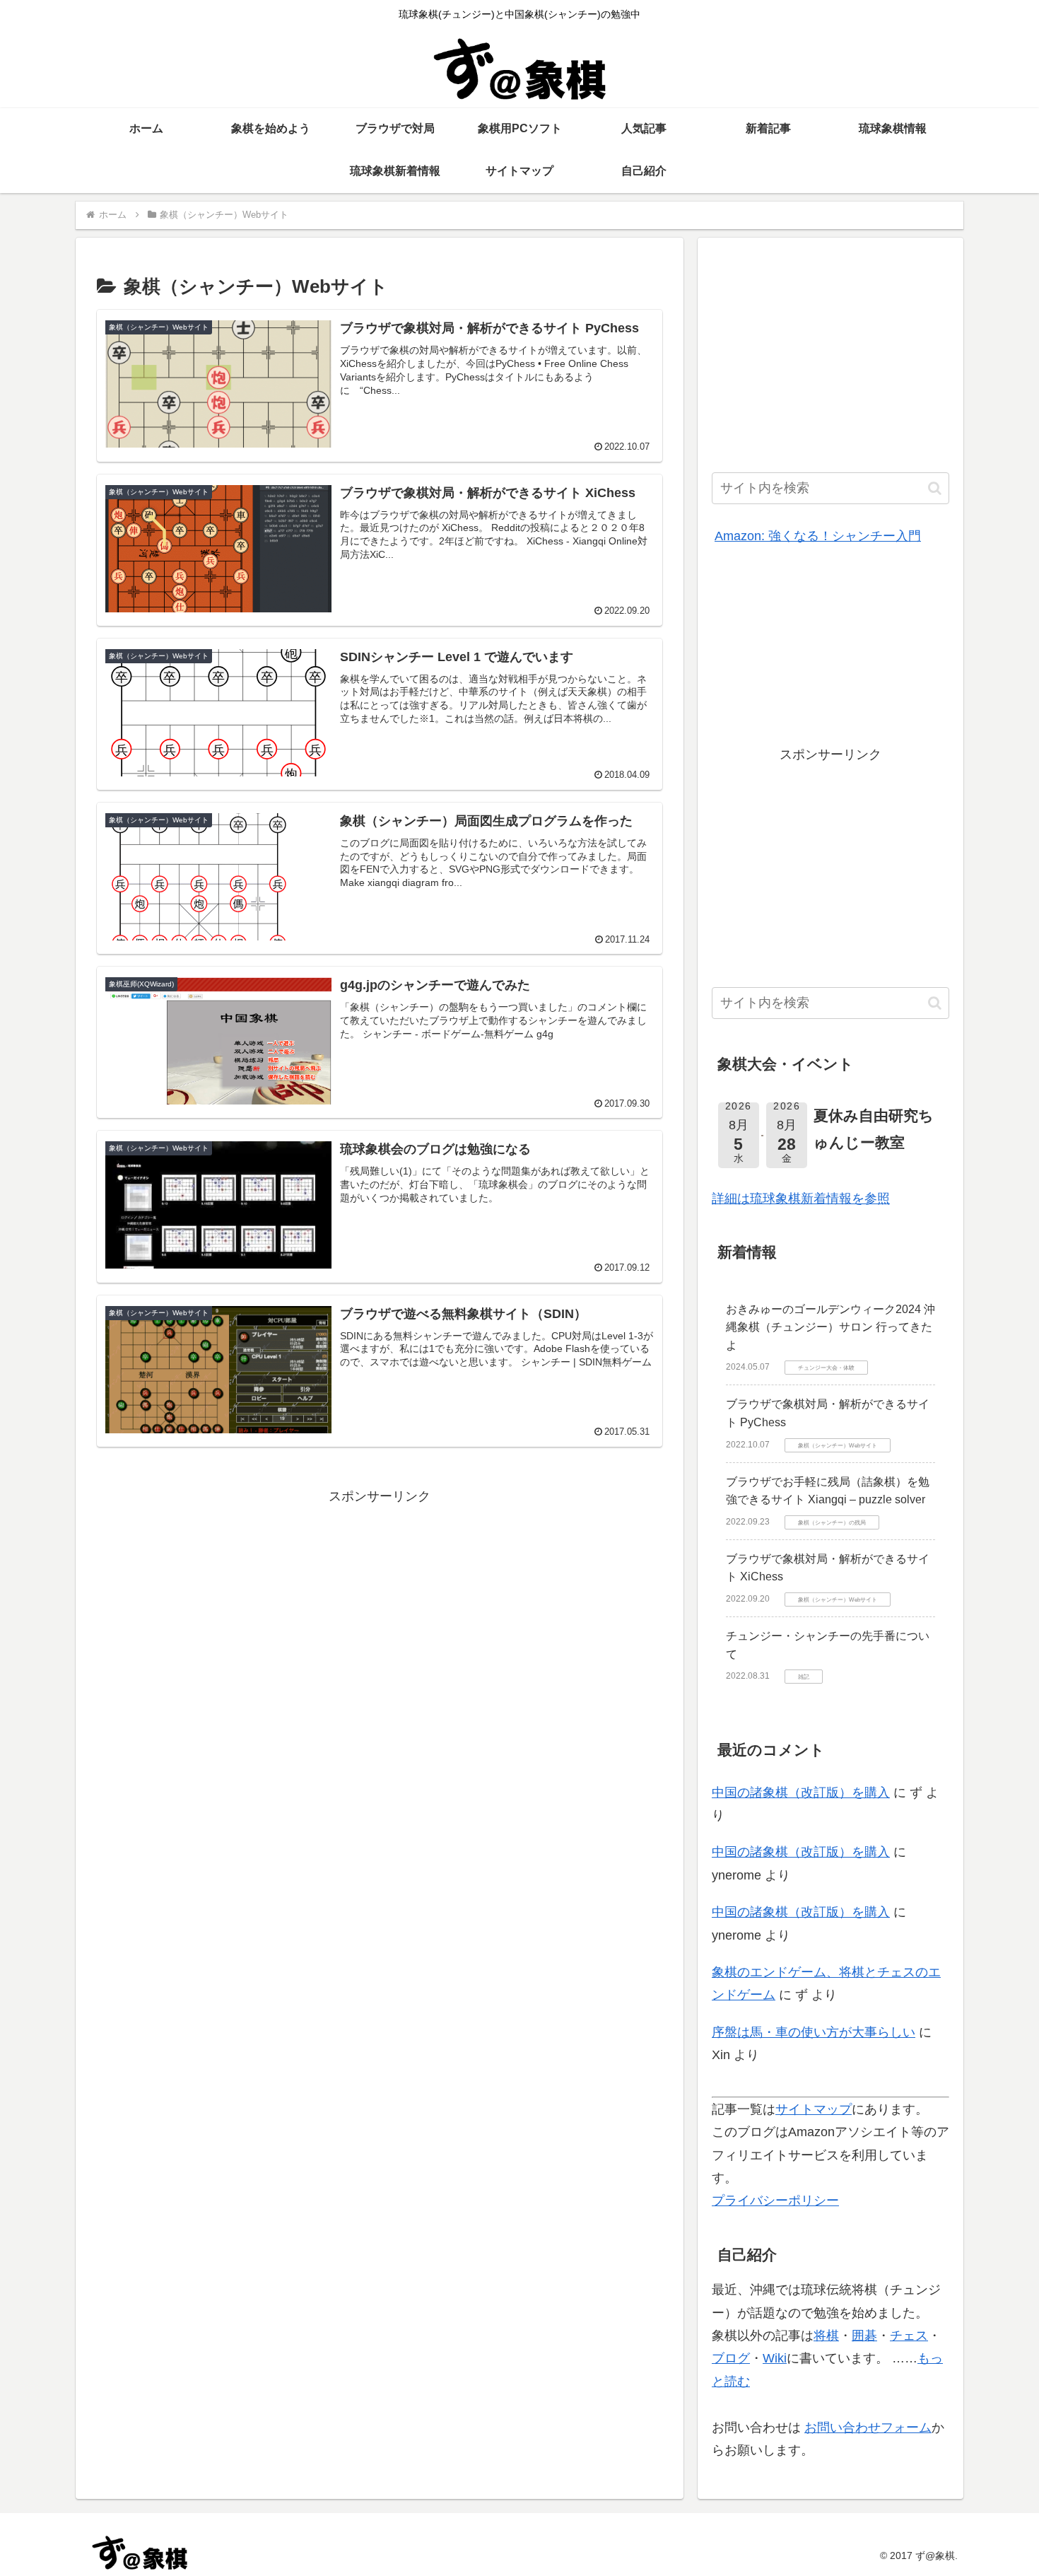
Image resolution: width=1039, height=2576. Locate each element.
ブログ (731, 2358)
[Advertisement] (380, 1607)
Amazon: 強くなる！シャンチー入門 (818, 536)
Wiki (775, 2358)
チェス (909, 2336)
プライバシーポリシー (775, 2201)
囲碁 (864, 2336)
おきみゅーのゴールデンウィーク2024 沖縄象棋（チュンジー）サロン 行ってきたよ (830, 1327)
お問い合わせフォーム (868, 2428)
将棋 (826, 2336)
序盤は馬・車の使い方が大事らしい (814, 2032)
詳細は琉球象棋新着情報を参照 (801, 1199)
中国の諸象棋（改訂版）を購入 (801, 1793)
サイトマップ (814, 2109)
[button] (935, 488)
